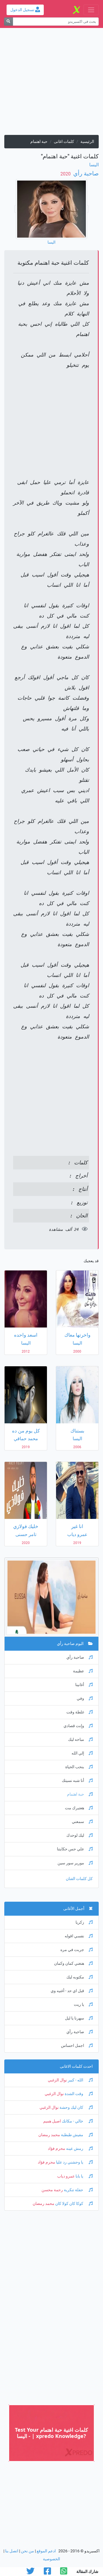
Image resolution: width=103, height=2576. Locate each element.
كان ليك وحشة (71, 2107)
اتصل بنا (12, 2551)
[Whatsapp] (64, 2573)
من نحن (27, 2551)
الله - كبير (76, 2080)
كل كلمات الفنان (79, 1879)
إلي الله (78, 1753)
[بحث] (8, 22)
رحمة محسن (52, 2190)
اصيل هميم (52, 2121)
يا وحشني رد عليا (70, 2162)
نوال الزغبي (57, 2080)
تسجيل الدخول (23, 10)
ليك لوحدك (75, 1835)
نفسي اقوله (74, 1936)
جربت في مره (72, 1950)
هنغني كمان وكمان (69, 1963)
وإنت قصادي (74, 1726)
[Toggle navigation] (91, 10)
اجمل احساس (73, 2046)
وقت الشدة (74, 2094)
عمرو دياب (66, 2176)
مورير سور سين (71, 1863)
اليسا (94, 165)
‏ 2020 (66, 174)
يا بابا (79, 2176)
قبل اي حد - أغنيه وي (67, 1991)
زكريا (80, 1922)
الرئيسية (87, 142)
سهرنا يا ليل (75, 2018)
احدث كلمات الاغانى (76, 2066)
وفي (80, 1698)
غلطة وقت (75, 1712)
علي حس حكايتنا (71, 1849)
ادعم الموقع (46, 2551)
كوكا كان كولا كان (69, 2204)
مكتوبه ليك (75, 1977)
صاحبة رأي (85, 173)
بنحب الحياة (75, 1767)
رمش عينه (75, 2149)
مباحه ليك (76, 1740)
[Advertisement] (51, 84)
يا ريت (79, 2005)
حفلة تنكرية (74, 2190)
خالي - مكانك (73, 2121)
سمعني (78, 1822)
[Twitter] (30, 2573)
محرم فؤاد (57, 2149)
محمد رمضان (49, 2135)
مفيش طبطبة (72, 2135)
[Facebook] (47, 2573)
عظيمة (79, 1671)
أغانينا (80, 1685)
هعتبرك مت (75, 1808)
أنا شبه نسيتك (73, 1781)
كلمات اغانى (64, 142)
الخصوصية (51, 2559)
